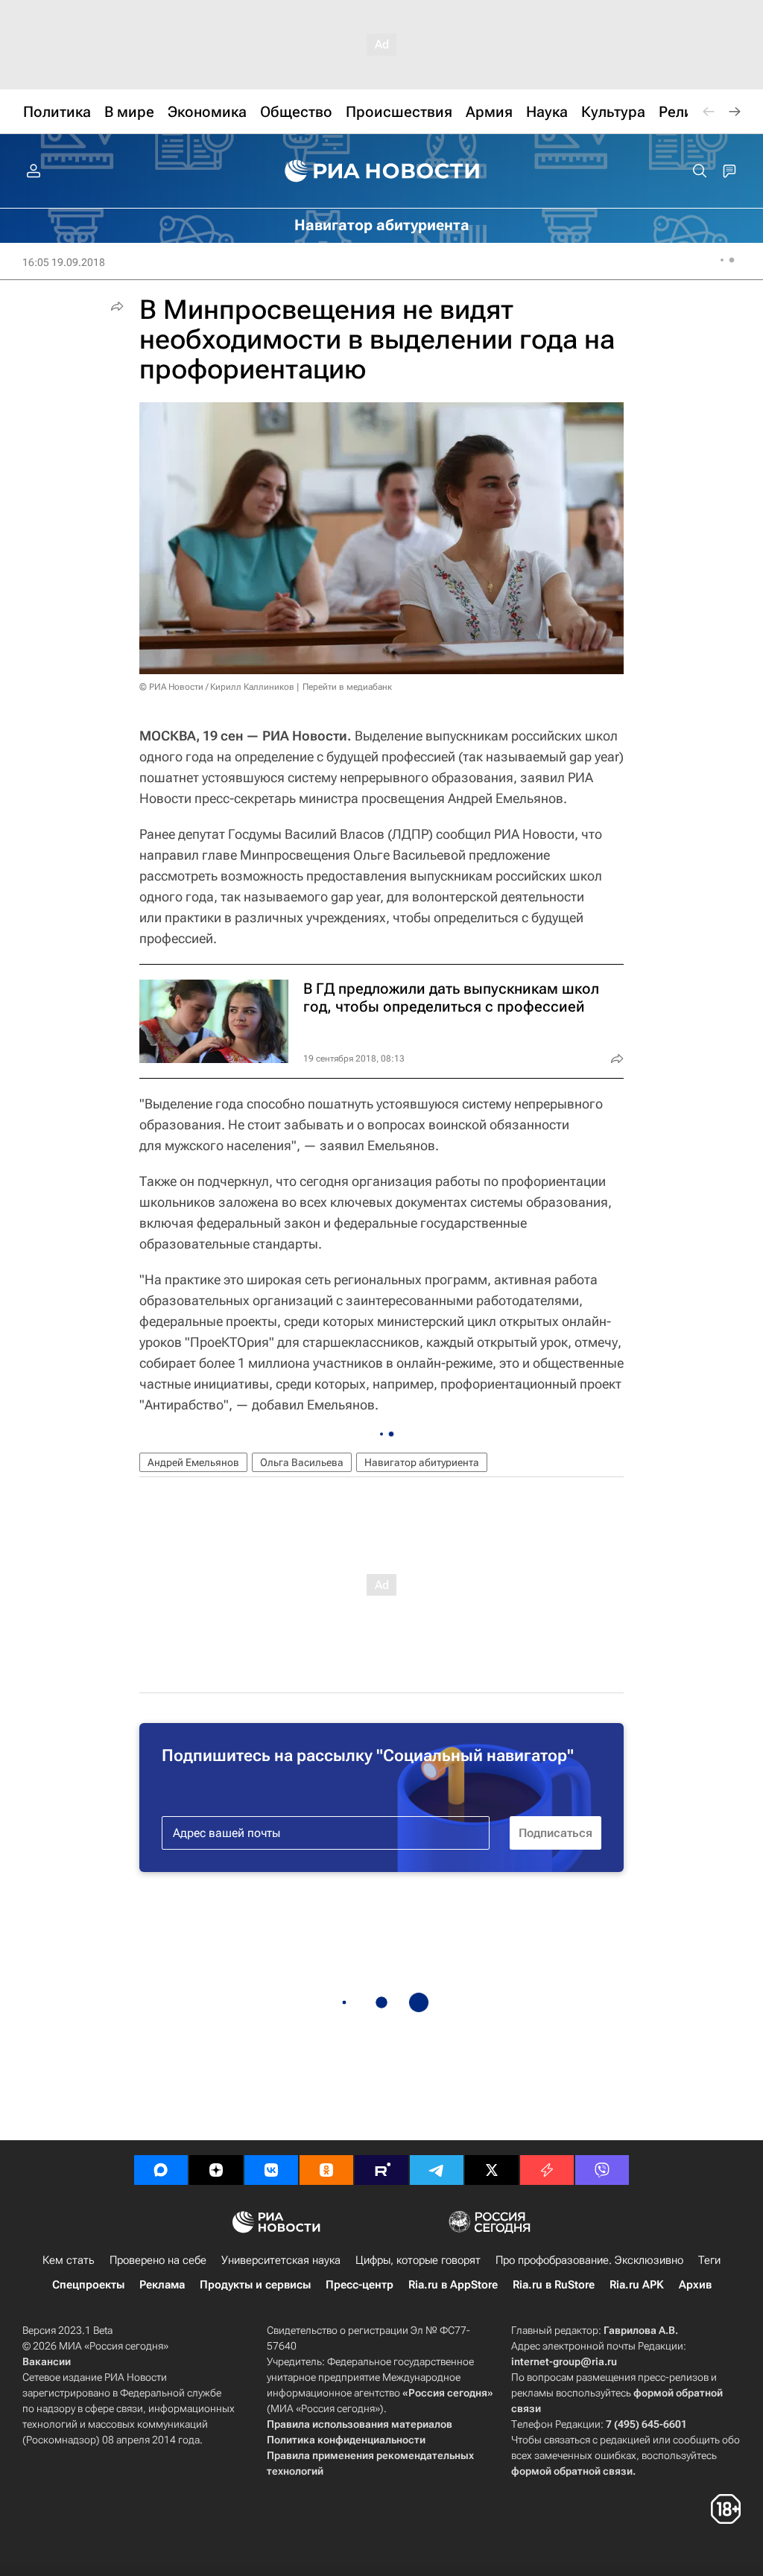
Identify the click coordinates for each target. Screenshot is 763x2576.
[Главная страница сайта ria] (382, 171)
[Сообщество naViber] (602, 2170)
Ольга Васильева (302, 1462)
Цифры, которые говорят (418, 2260)
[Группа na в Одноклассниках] (326, 2170)
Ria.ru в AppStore (453, 2285)
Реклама (162, 2285)
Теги (709, 2260)
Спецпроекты (88, 2285)
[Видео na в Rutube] (381, 2170)
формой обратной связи (572, 2471)
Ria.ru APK (637, 2285)
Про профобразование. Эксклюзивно (589, 2260)
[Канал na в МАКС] (161, 2170)
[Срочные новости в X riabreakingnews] (547, 2170)
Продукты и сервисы (255, 2285)
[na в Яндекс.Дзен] (216, 2170)
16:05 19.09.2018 (64, 262)
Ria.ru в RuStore (554, 2285)
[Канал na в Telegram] (437, 2170)
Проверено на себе (158, 2260)
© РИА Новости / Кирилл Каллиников (217, 687)
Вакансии (47, 2361)
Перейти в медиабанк (347, 687)
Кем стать (69, 2260)
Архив (695, 2285)
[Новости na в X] (492, 2170)
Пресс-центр (360, 2285)
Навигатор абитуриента (422, 1462)
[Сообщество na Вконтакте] (271, 2170)
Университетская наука (281, 2260)
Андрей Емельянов (193, 1462)
